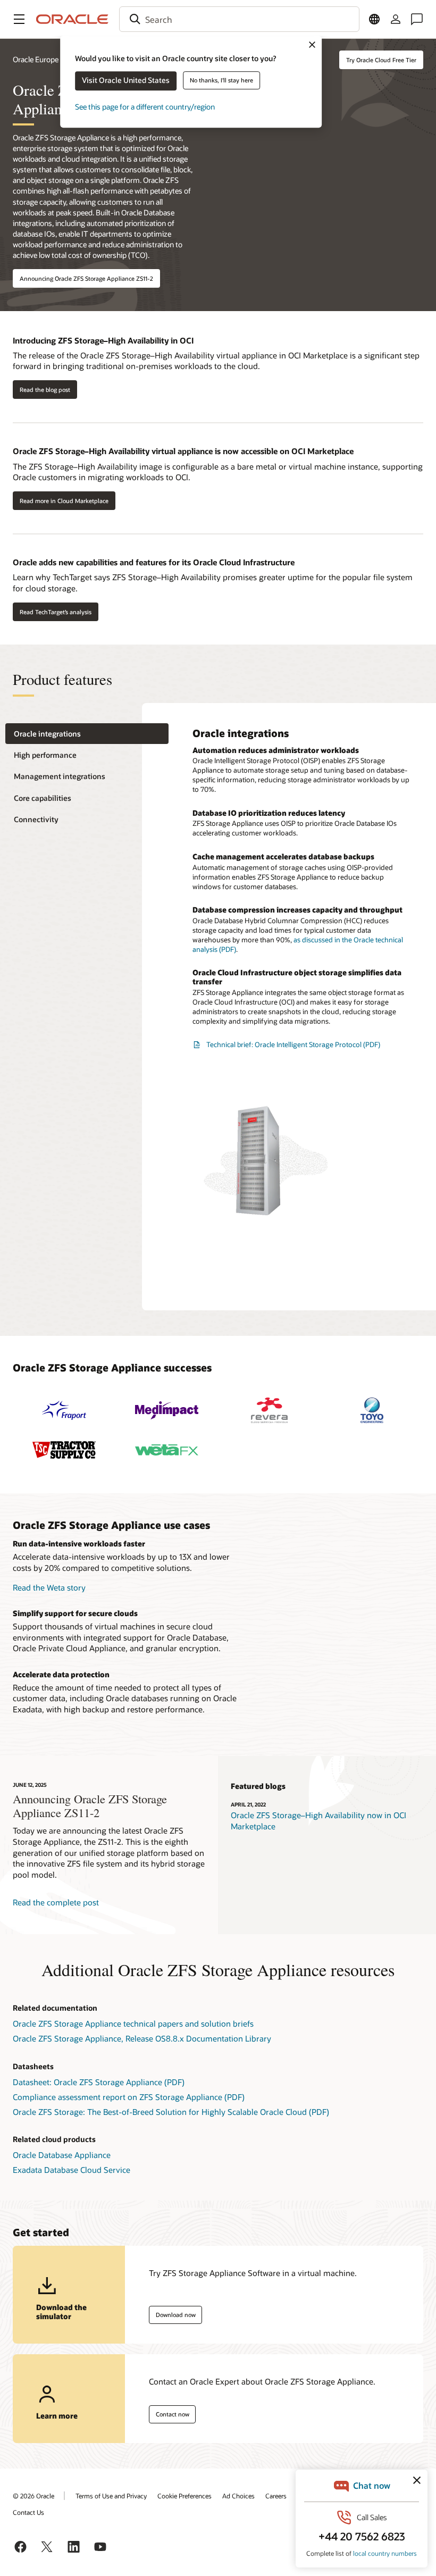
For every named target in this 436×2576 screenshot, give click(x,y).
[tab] (87, 734)
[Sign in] (396, 19)
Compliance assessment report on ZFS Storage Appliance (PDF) (129, 2097)
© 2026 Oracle (33, 2496)
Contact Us (28, 2512)
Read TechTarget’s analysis (56, 612)
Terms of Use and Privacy (111, 2496)
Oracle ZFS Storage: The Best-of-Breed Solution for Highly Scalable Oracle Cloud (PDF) (171, 2112)
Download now (176, 2315)
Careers (276, 2496)
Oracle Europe (36, 59)
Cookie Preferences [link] (185, 2496)
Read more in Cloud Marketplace (64, 501)
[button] (19, 19)
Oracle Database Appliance (62, 2155)
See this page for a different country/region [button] (145, 107)
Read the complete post (56, 1902)
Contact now (173, 2414)
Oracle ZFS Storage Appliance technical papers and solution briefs (133, 2023)
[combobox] (239, 19)
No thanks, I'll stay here (221, 80)
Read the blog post (45, 390)
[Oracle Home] (72, 19)
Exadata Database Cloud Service (72, 2170)
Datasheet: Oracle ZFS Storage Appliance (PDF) (99, 2082)
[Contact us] (417, 19)
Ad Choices (238, 2496)
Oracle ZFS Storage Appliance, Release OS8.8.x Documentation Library (142, 2038)
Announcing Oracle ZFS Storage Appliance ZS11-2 (86, 278)
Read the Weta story (49, 1587)
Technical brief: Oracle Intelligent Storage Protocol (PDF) (293, 1044)
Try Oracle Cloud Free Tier (381, 60)
